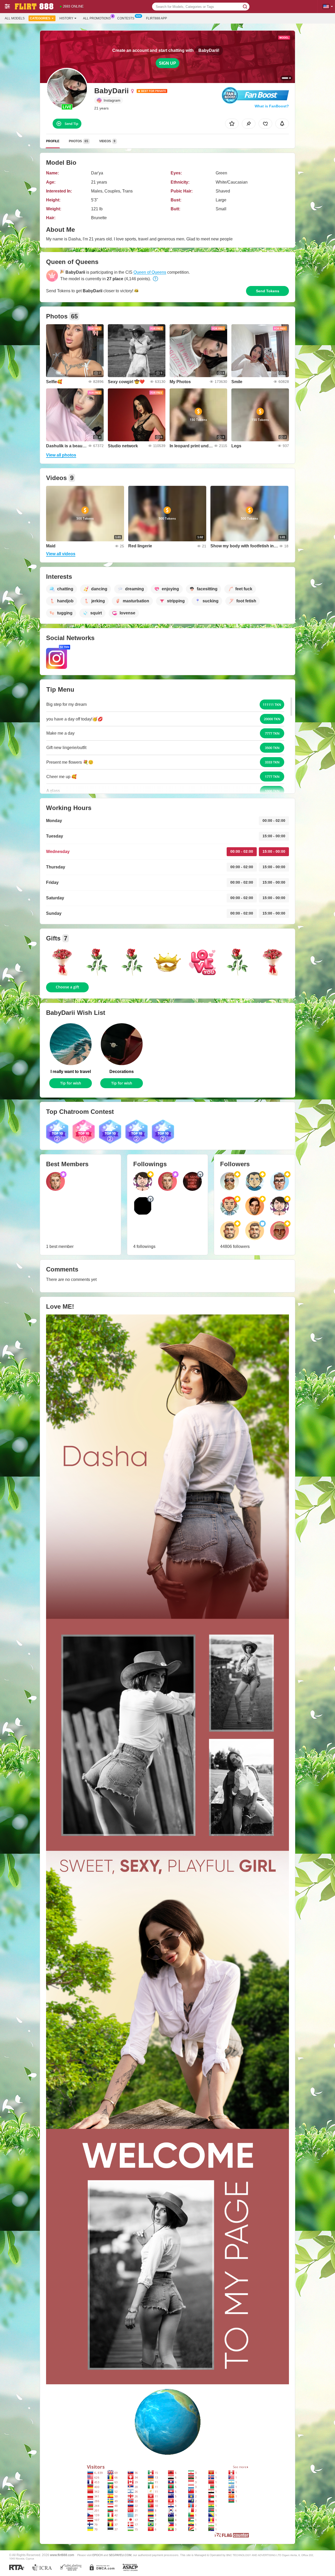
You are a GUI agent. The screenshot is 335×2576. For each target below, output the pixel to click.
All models (15, 18)
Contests (126, 18)
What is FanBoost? (272, 106)
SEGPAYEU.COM (120, 2555)
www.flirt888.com (62, 2555)
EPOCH (97, 2555)
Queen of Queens (150, 272)
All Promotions (97, 18)
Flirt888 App (157, 18)
